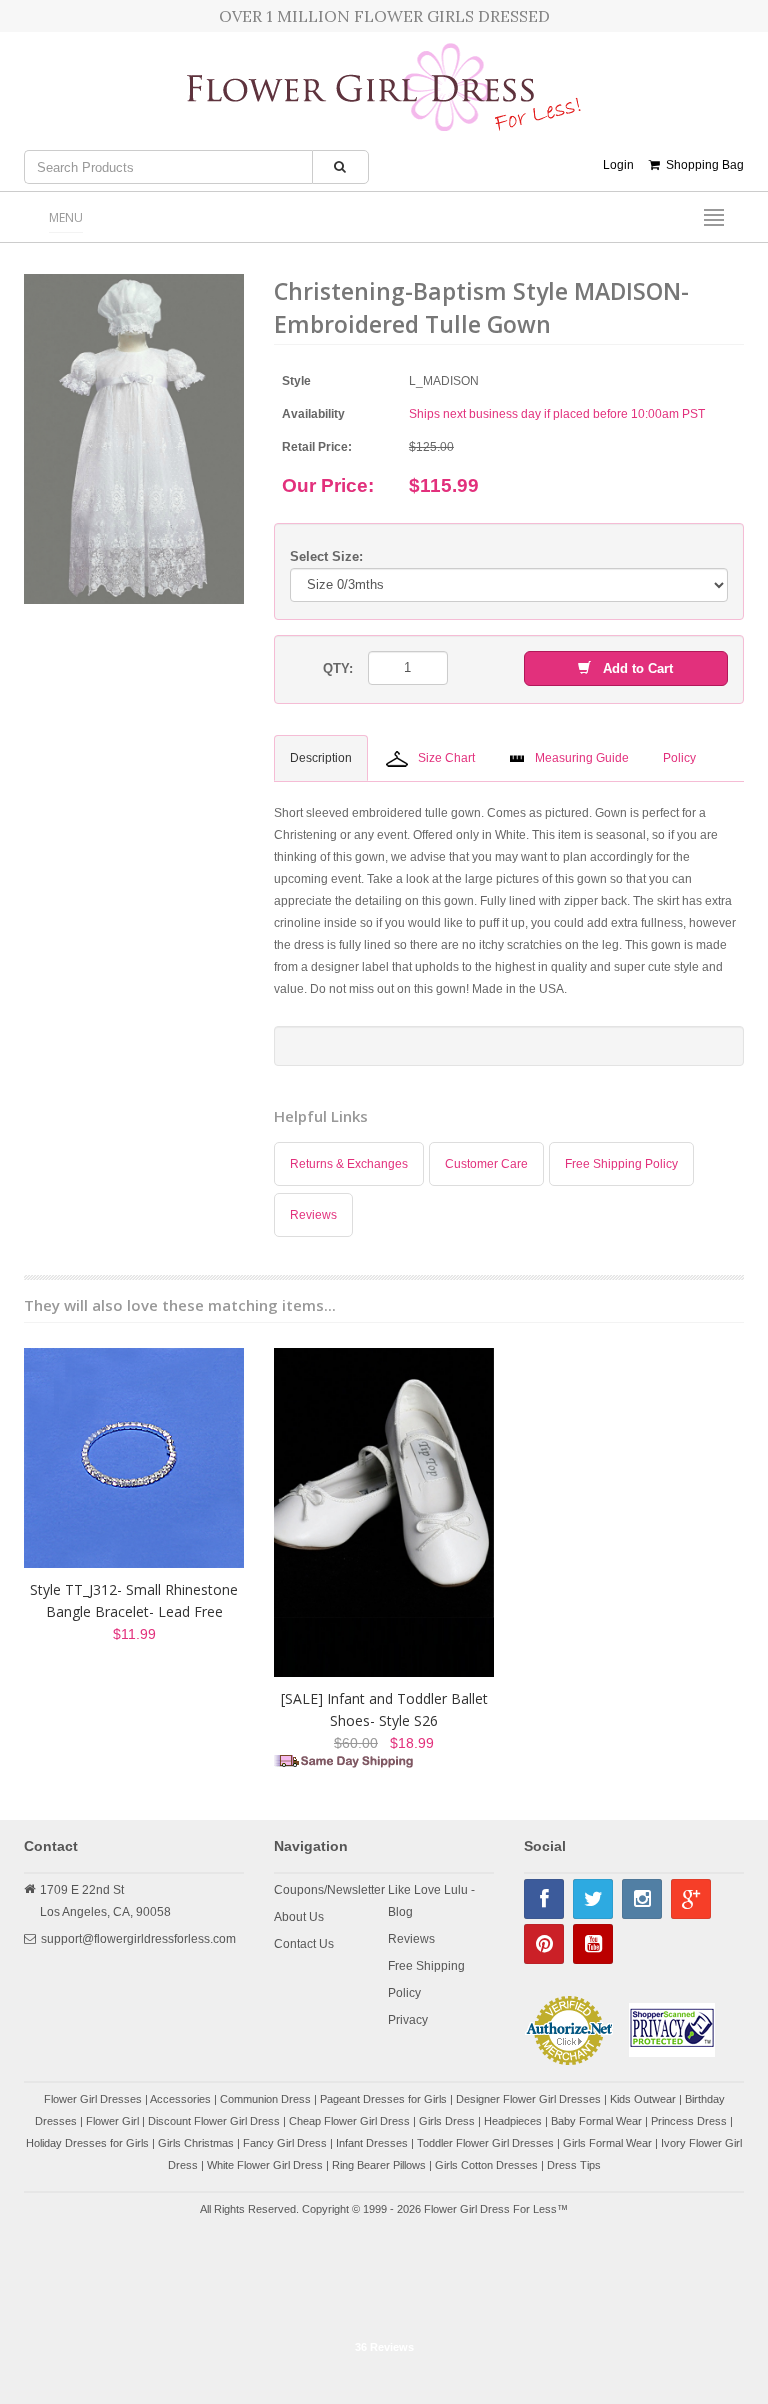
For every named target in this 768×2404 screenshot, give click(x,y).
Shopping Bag (702, 165)
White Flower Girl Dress (265, 2165)
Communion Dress (265, 2099)
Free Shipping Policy (621, 1164)
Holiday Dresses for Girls (87, 2143)
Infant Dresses (372, 2143)
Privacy (408, 2020)
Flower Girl (112, 2121)
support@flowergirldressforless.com (138, 1939)
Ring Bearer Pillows (379, 2165)
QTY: (338, 668)
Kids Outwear (643, 2099)
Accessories (180, 2099)
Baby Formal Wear (596, 2121)
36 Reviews (384, 2347)
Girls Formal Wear (607, 2143)
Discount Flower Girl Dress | (218, 2121)
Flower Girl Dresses (93, 2099)
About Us (299, 1917)
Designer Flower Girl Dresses (528, 2099)
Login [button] (618, 165)
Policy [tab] (679, 758)
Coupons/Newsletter (329, 1890)
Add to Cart (632, 668)
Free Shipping (426, 1966)
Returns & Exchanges (349, 1164)
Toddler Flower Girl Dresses (485, 2143)
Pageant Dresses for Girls (383, 2099)
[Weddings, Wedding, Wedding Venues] (384, 2280)
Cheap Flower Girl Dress (349, 2121)
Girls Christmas (196, 2143)
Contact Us (304, 1944)
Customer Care (486, 1164)
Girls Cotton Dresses (486, 2165)
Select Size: (326, 556)
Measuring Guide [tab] (582, 758)
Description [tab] (321, 758)
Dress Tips (574, 2165)
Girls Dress (447, 2121)
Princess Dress (689, 2121)
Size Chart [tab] (446, 758)
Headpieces (513, 2121)
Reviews (313, 1215)
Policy (404, 1993)
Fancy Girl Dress (285, 2143)
